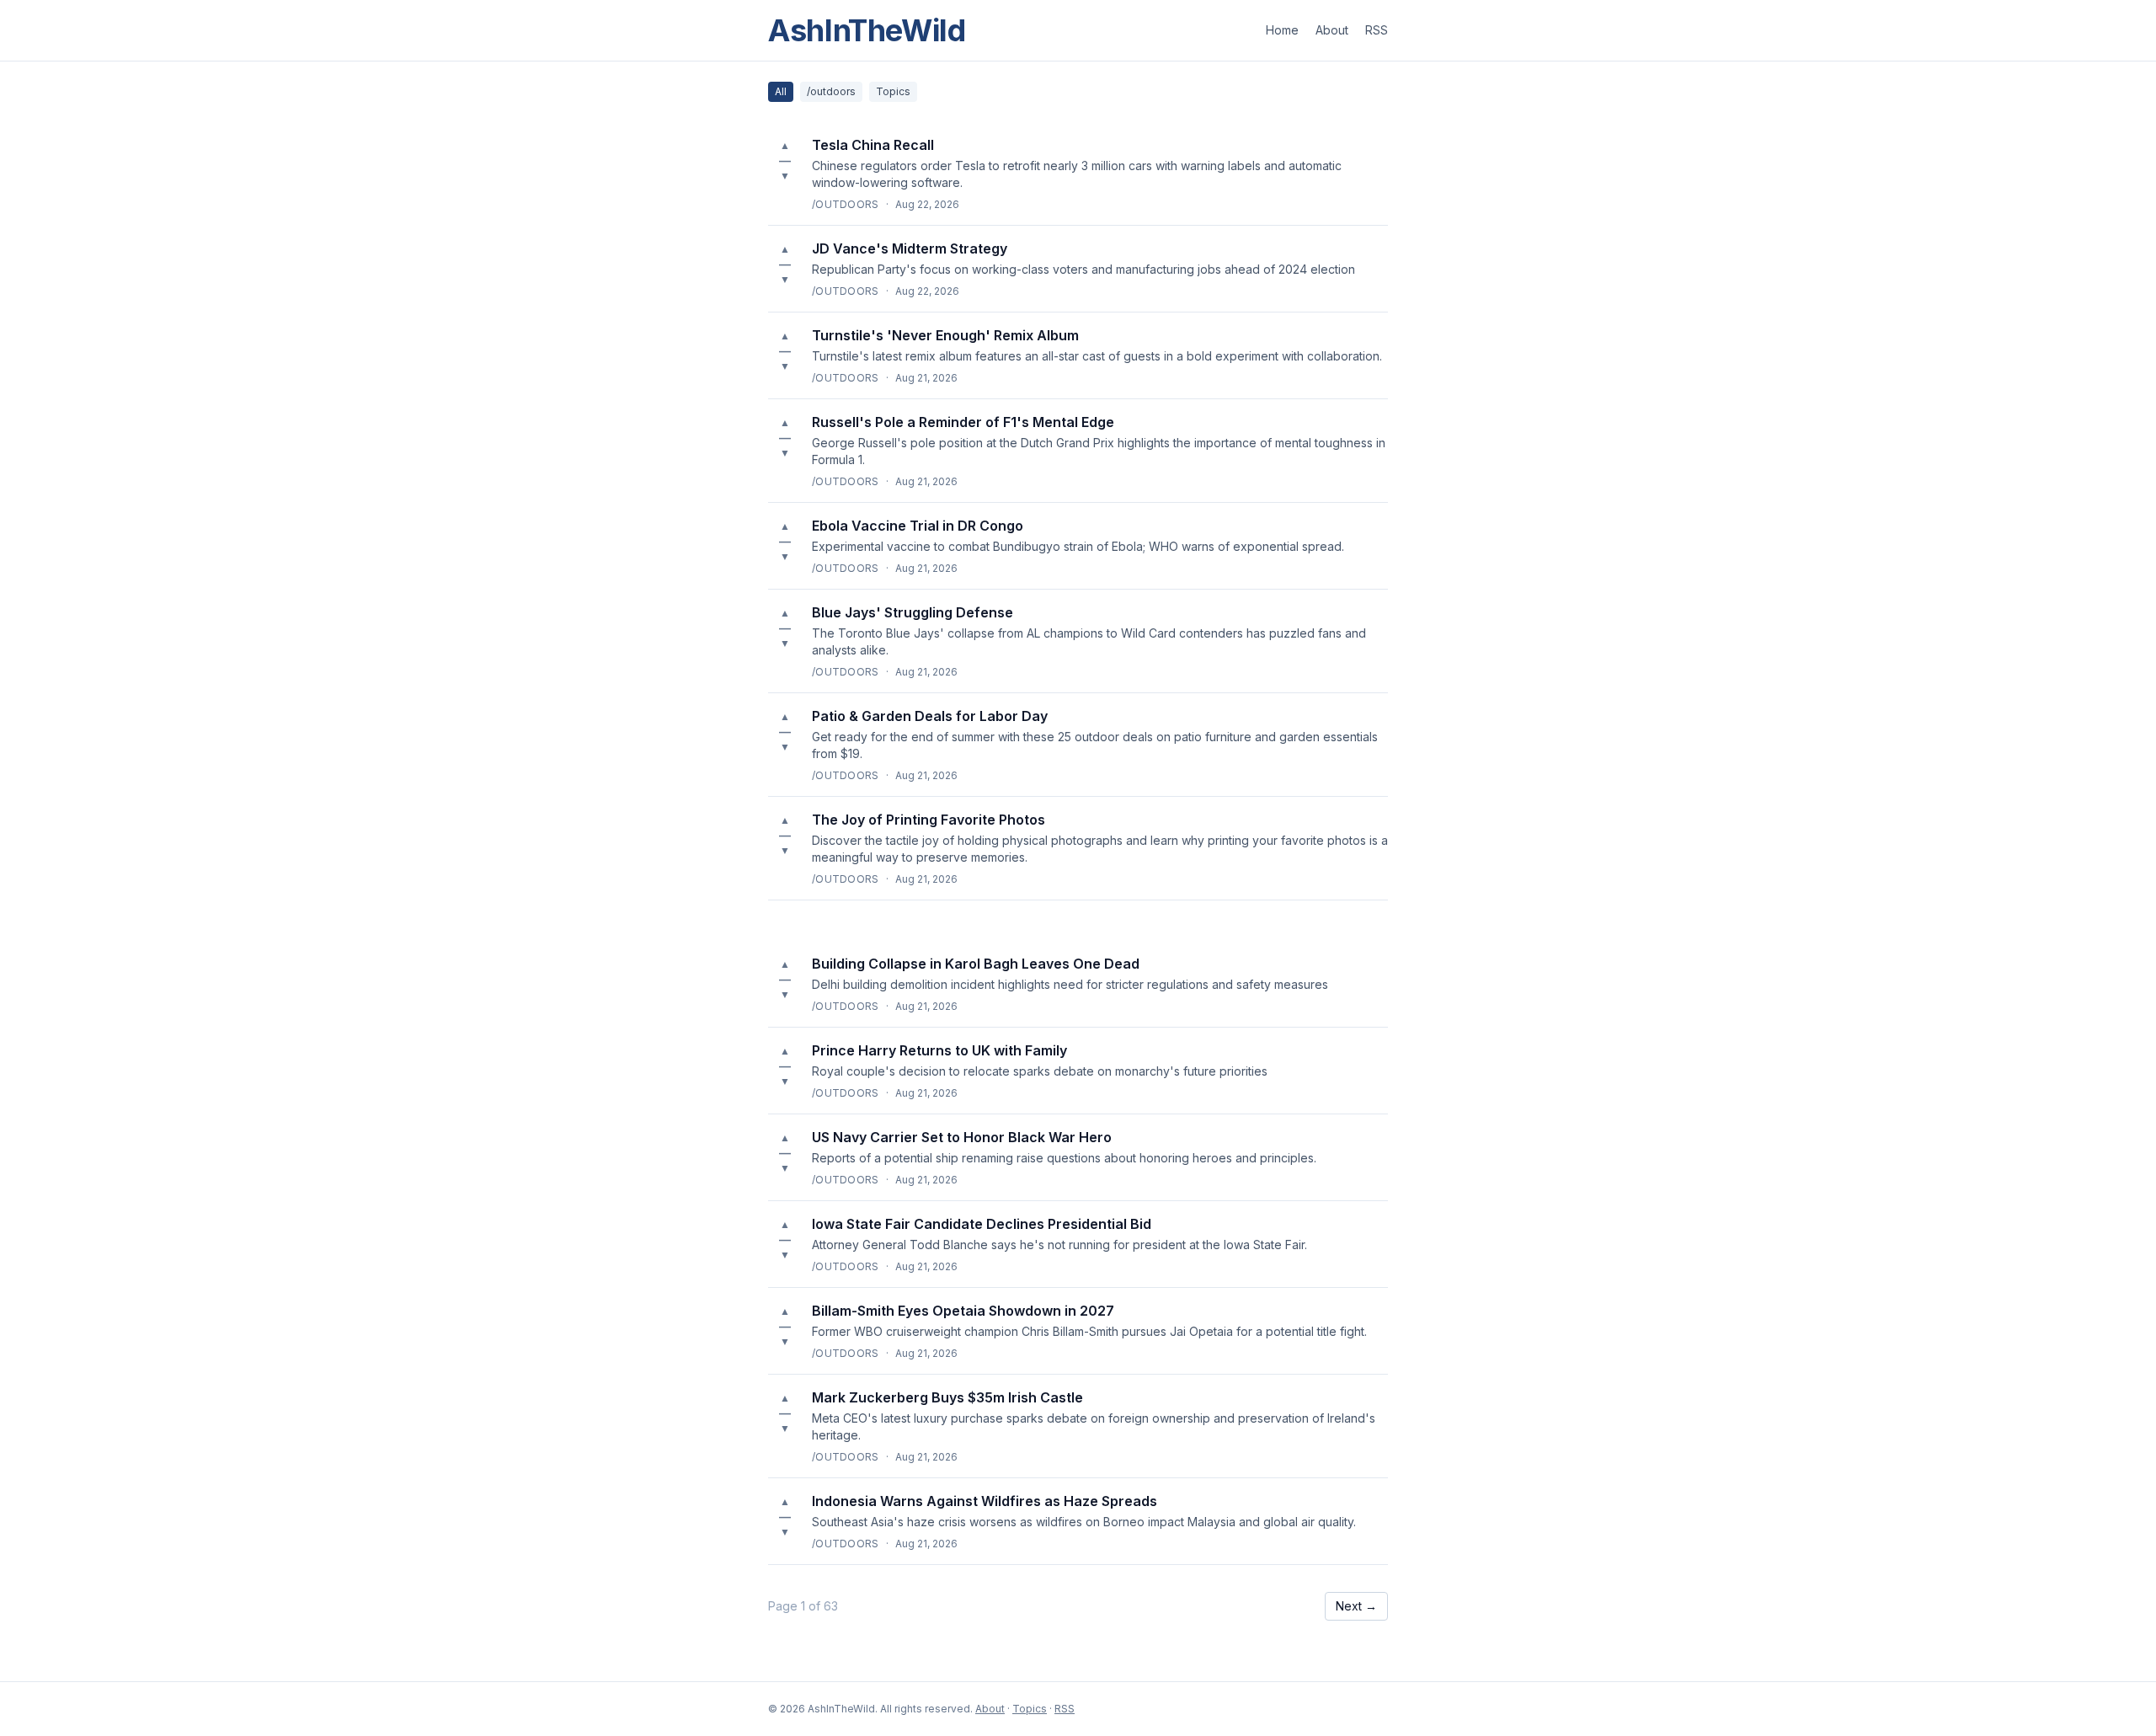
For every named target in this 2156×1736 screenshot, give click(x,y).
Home (1282, 30)
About (1332, 30)
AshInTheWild (867, 30)
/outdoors (831, 91)
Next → (1356, 1606)
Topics (893, 91)
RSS (1377, 30)
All (781, 91)
